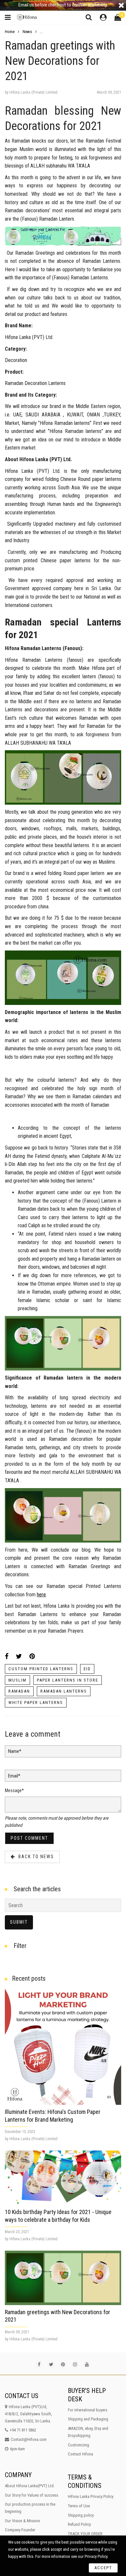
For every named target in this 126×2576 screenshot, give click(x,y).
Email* (14, 1776)
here (41, 1595)
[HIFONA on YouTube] (87, 2364)
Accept (103, 2568)
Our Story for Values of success (31, 2495)
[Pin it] (32, 1656)
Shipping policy (81, 2515)
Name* (15, 1751)
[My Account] (103, 18)
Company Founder (20, 2530)
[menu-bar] (9, 18)
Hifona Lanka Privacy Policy (91, 2496)
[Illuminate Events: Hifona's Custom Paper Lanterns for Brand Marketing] (63, 2046)
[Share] (7, 1656)
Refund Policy (79, 2524)
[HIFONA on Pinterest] (63, 2364)
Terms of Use (79, 2506)
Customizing (79, 2445)
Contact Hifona (80, 2454)
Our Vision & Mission (22, 2521)
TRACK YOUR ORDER (85, 2534)
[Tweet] (19, 1656)
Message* (14, 1790)
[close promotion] (121, 5)
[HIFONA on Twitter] (51, 2364)
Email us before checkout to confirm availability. (63, 5)
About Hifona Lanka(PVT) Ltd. (30, 2486)
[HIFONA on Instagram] (75, 2364)
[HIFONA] (28, 17)
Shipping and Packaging (88, 2419)
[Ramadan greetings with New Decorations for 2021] (63, 2278)
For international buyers (88, 2410)
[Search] (89, 17)
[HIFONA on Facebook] (39, 2364)
